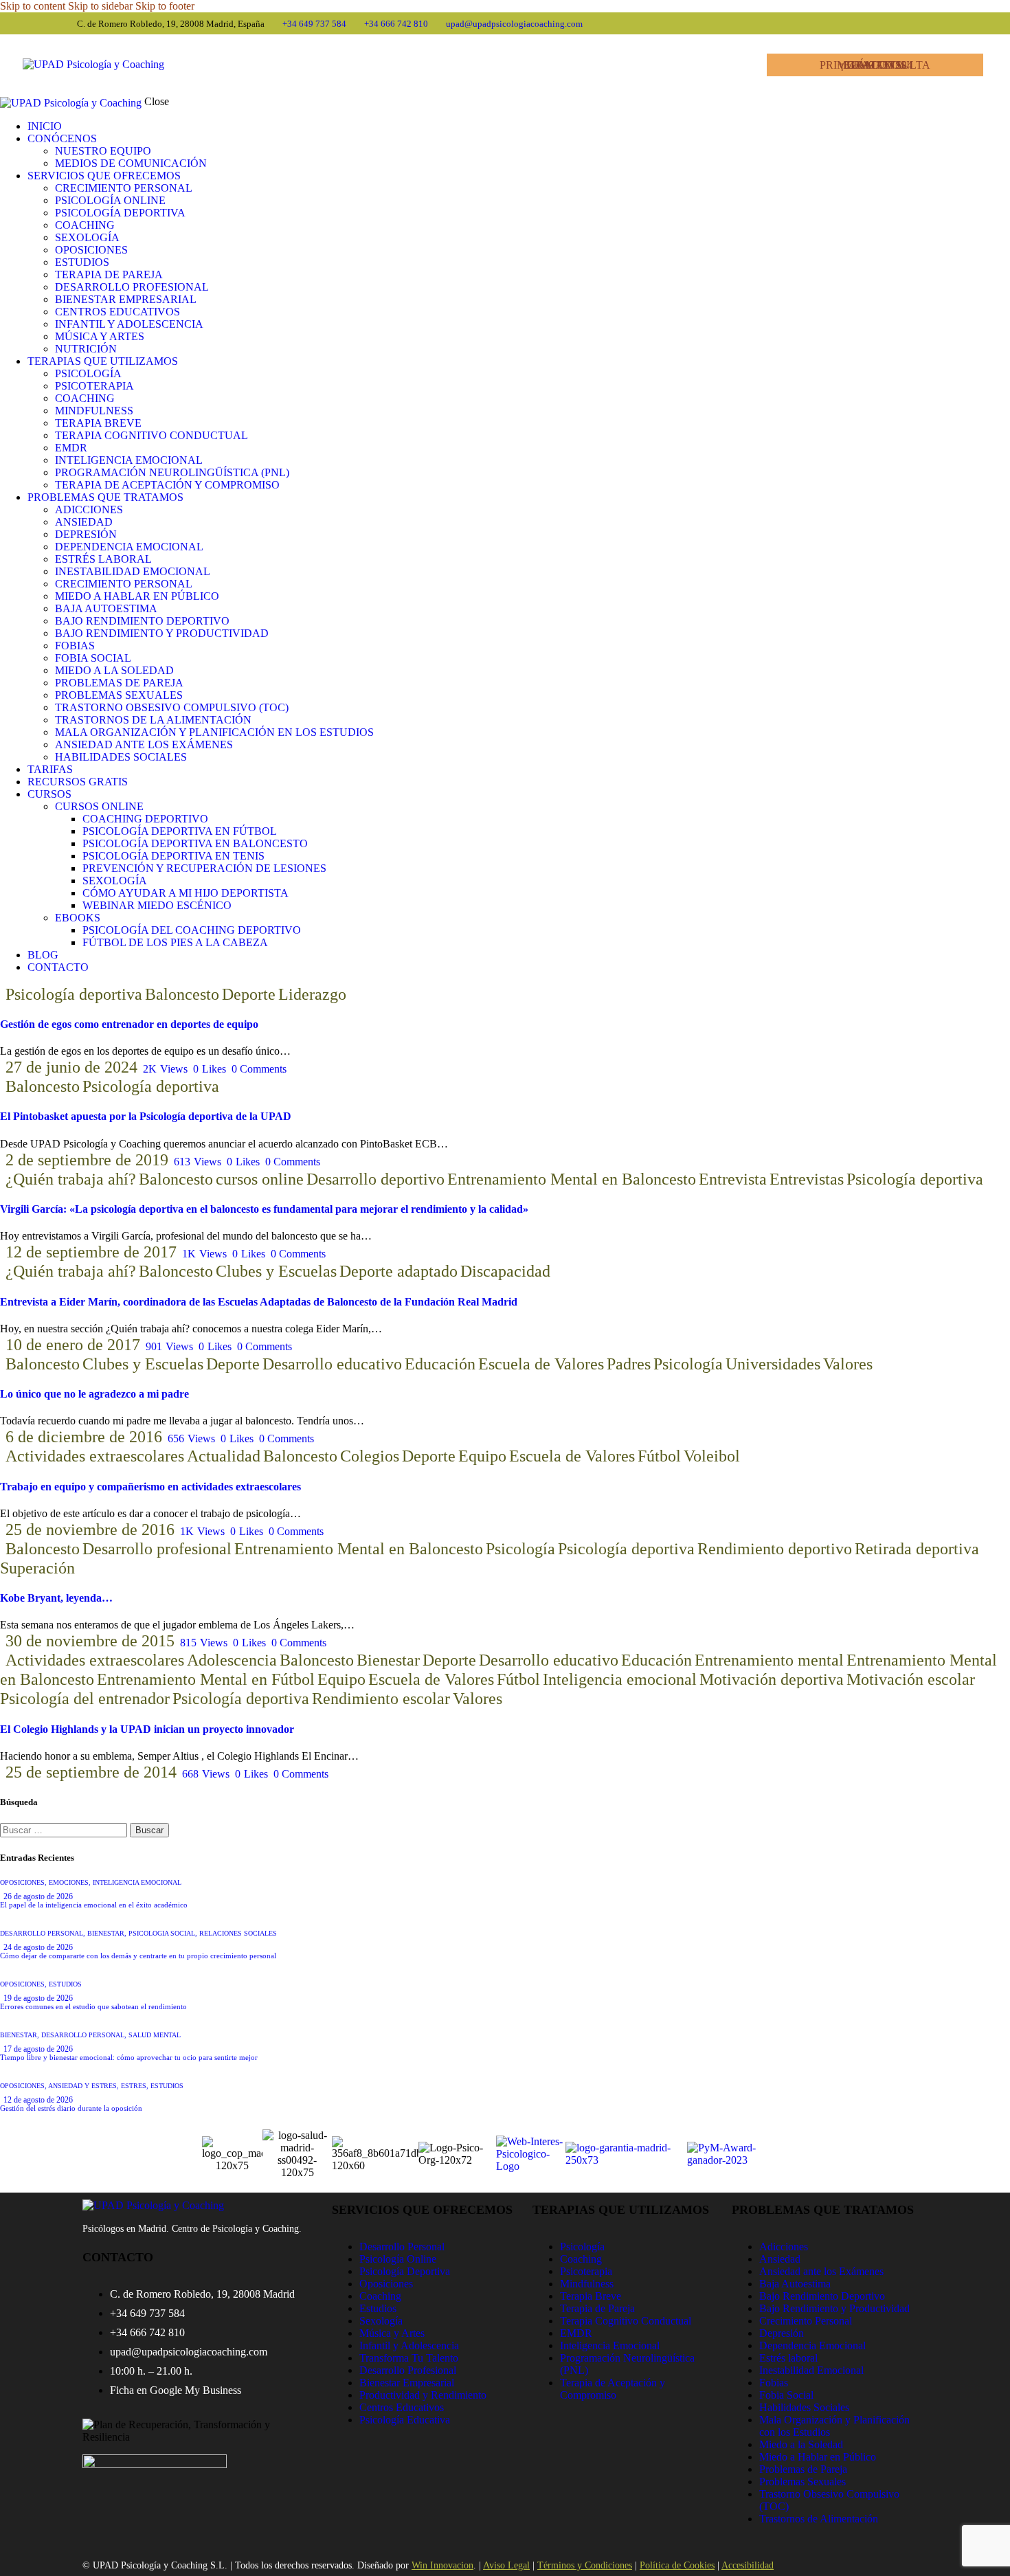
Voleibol (712, 1456)
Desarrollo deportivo (375, 1179)
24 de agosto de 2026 (38, 1947)
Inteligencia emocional (620, 1679)
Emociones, (71, 1882)
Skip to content (33, 6)
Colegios (370, 1456)
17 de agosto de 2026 (38, 2049)
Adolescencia (232, 1660)
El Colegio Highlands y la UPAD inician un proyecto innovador (147, 1729)
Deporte (249, 994)
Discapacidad (505, 1271)
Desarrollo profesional (157, 1549)
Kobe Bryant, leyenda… (56, 1598)
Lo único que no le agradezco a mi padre (94, 1394)
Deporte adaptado (399, 1271)
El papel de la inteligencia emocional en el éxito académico (94, 1905)
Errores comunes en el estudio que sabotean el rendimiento (93, 2006)
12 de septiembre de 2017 (91, 1252)
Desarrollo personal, (44, 1933)
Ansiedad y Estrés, (85, 2086)
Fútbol (659, 1456)
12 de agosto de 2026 (38, 2100)
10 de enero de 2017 (73, 1345)
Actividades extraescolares (95, 1456)
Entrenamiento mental (769, 1660)
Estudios (65, 1984)
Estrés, (136, 2086)
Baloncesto (182, 994)
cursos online (260, 1179)
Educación (440, 1364)
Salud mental (155, 2035)
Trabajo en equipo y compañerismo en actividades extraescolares (150, 1487)
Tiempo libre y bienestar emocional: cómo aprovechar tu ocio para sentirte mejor (129, 2057)
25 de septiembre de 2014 (91, 1772)
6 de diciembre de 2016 (84, 1437)
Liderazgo (312, 994)
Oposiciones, (24, 1882)
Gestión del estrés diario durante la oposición (71, 2108)
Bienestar (388, 1660)
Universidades (773, 1364)
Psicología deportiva (74, 994)
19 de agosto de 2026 (38, 1998)
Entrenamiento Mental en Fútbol (206, 1679)
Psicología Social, (164, 1933)
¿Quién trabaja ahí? (71, 1179)
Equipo (482, 1456)
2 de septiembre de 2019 (87, 1160)
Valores (848, 1364)
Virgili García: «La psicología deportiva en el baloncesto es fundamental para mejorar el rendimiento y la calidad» (264, 1209)
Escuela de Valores (541, 1364)
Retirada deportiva (917, 1549)
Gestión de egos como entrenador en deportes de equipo (129, 1024)
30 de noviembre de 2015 (90, 1641)
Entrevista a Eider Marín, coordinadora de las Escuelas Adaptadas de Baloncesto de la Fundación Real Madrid (259, 1302)
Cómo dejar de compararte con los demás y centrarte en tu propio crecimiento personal (138, 1956)
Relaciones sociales (238, 1933)
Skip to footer (165, 6)
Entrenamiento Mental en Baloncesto (572, 1179)
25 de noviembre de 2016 (90, 1530)
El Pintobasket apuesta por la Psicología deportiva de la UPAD (146, 1116)
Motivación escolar (911, 1679)
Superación (37, 1568)
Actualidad (224, 1456)
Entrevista (733, 1179)
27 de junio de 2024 (71, 1067)
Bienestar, (108, 1933)
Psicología (688, 1364)
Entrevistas (807, 1179)
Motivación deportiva (772, 1679)
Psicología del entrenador (85, 1699)
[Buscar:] (65, 1829)
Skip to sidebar (100, 6)
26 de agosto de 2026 (38, 1896)
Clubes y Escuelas (276, 1271)
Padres (629, 1364)
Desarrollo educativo (332, 1364)
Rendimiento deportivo (775, 1549)
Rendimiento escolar (381, 1699)
